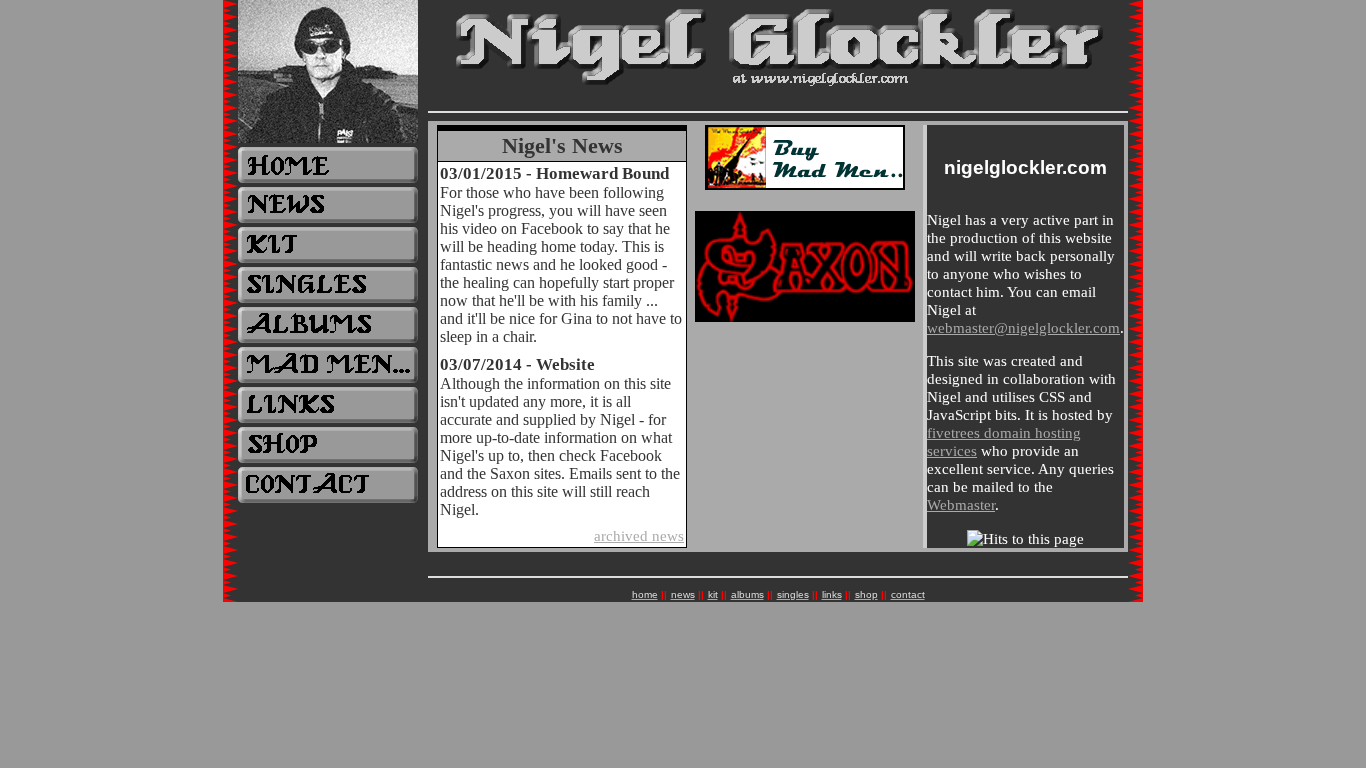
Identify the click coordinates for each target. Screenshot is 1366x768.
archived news (639, 536)
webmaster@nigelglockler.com (1023, 327)
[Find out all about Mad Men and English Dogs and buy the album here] (805, 185)
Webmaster (961, 504)
